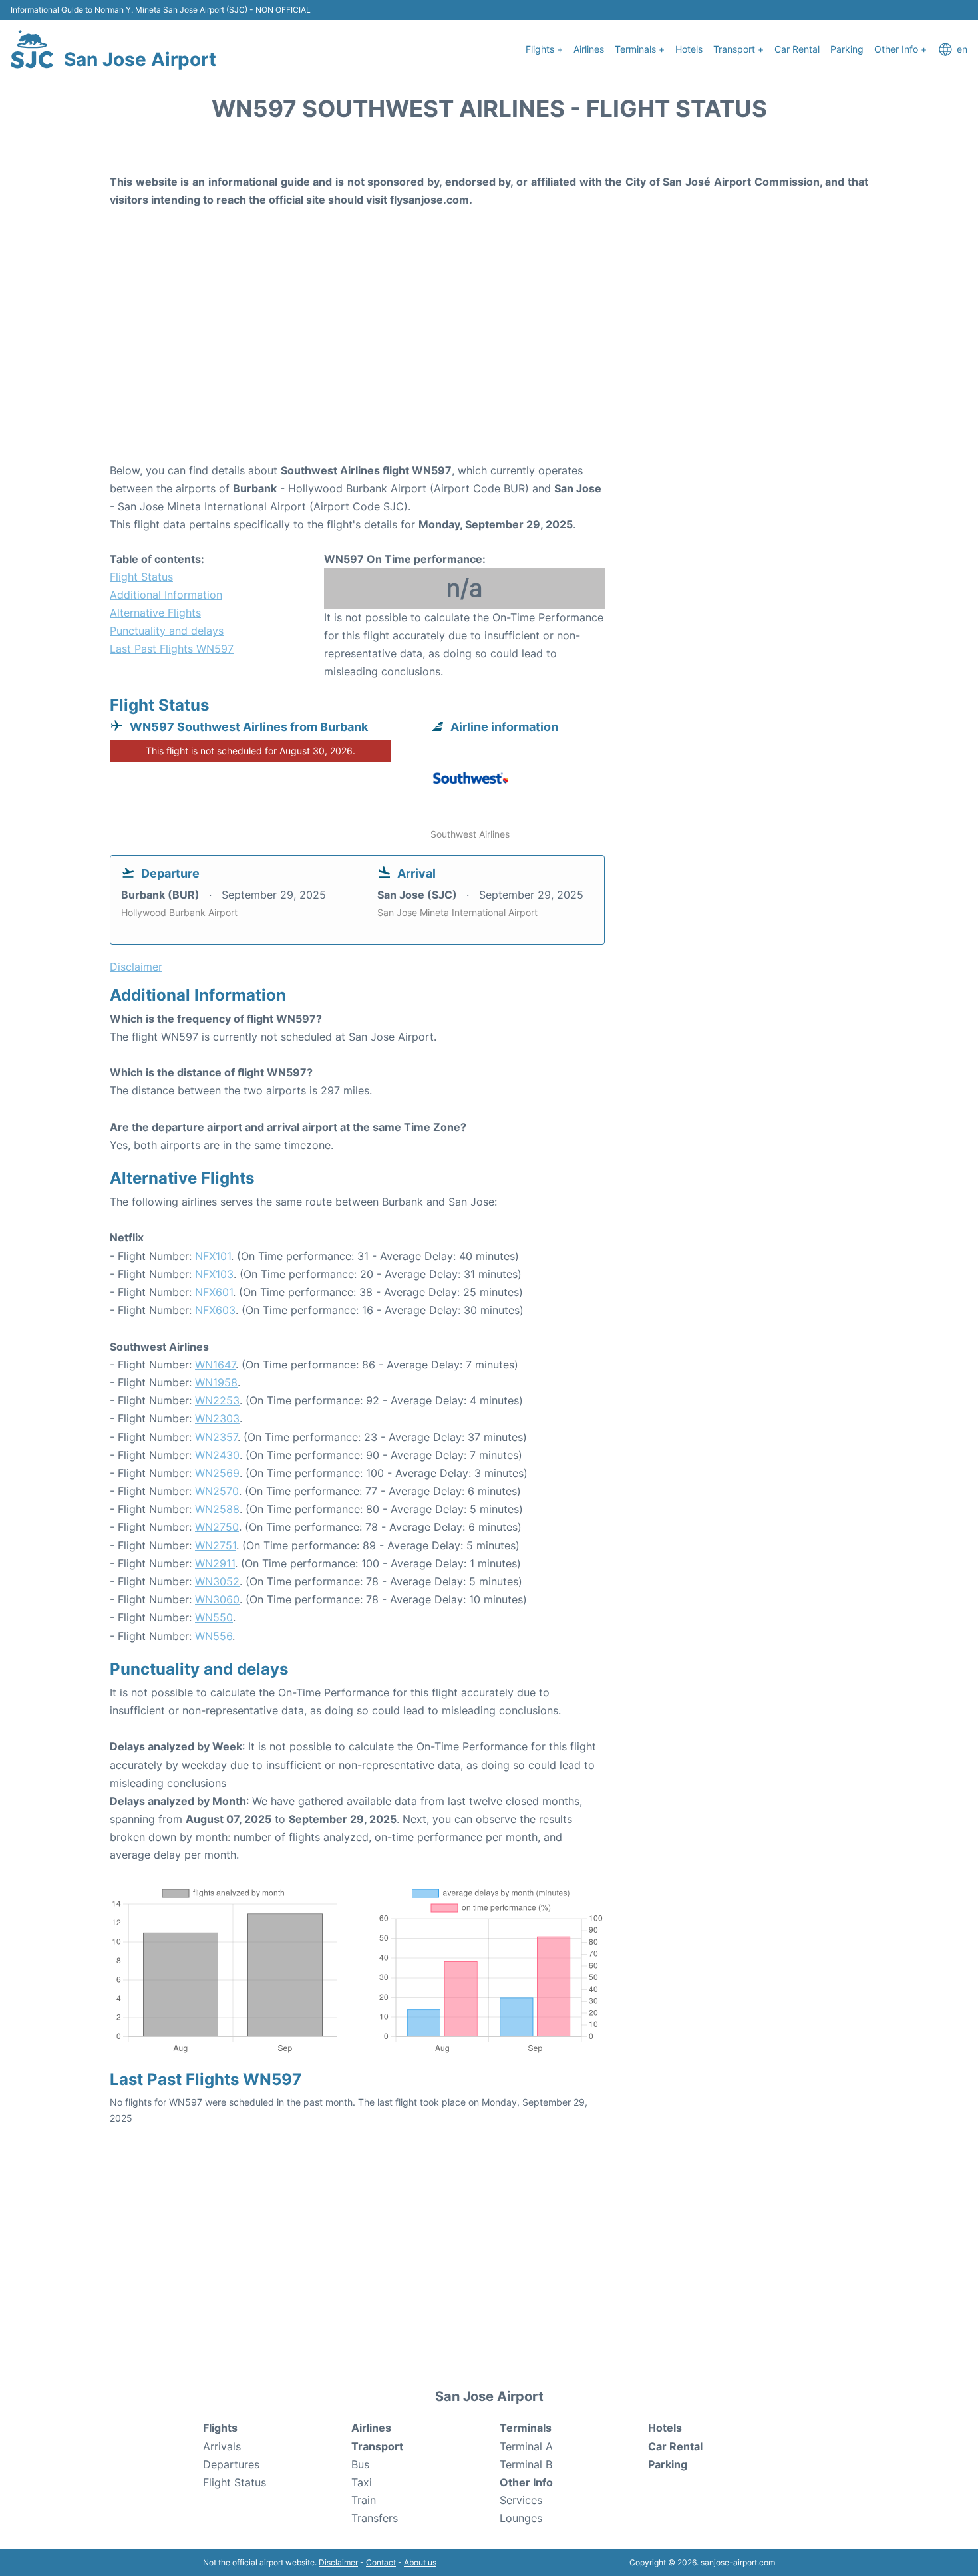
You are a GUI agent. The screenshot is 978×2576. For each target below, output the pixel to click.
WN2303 (217, 1418)
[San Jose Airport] (32, 49)
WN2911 (215, 1563)
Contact (381, 2562)
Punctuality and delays (167, 631)
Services (521, 2500)
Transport (377, 2446)
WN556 (214, 1636)
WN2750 (217, 1527)
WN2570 (217, 1491)
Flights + (544, 49)
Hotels (689, 49)
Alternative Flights (155, 613)
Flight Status (141, 577)
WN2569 (217, 1473)
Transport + (738, 49)
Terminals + (640, 49)
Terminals (526, 2428)
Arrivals (222, 2446)
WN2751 (216, 1545)
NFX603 (215, 1310)
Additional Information (166, 595)
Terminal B (526, 2464)
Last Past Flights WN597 (172, 649)
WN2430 (217, 1455)
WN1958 (216, 1382)
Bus (360, 2464)
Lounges (521, 2518)
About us (420, 2562)
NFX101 (213, 1256)
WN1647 (215, 1365)
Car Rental (797, 49)
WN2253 (217, 1400)
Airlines (589, 49)
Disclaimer (338, 2562)
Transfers (375, 2518)
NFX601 (214, 1292)
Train (364, 2500)
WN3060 (217, 1599)
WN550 (214, 1617)
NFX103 (214, 1274)
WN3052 (217, 1581)
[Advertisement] (489, 355)
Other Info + (900, 49)
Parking (847, 49)
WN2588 (217, 1509)
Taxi (362, 2482)
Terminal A (526, 2446)
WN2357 (216, 1437)
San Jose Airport (140, 59)
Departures (231, 2464)
